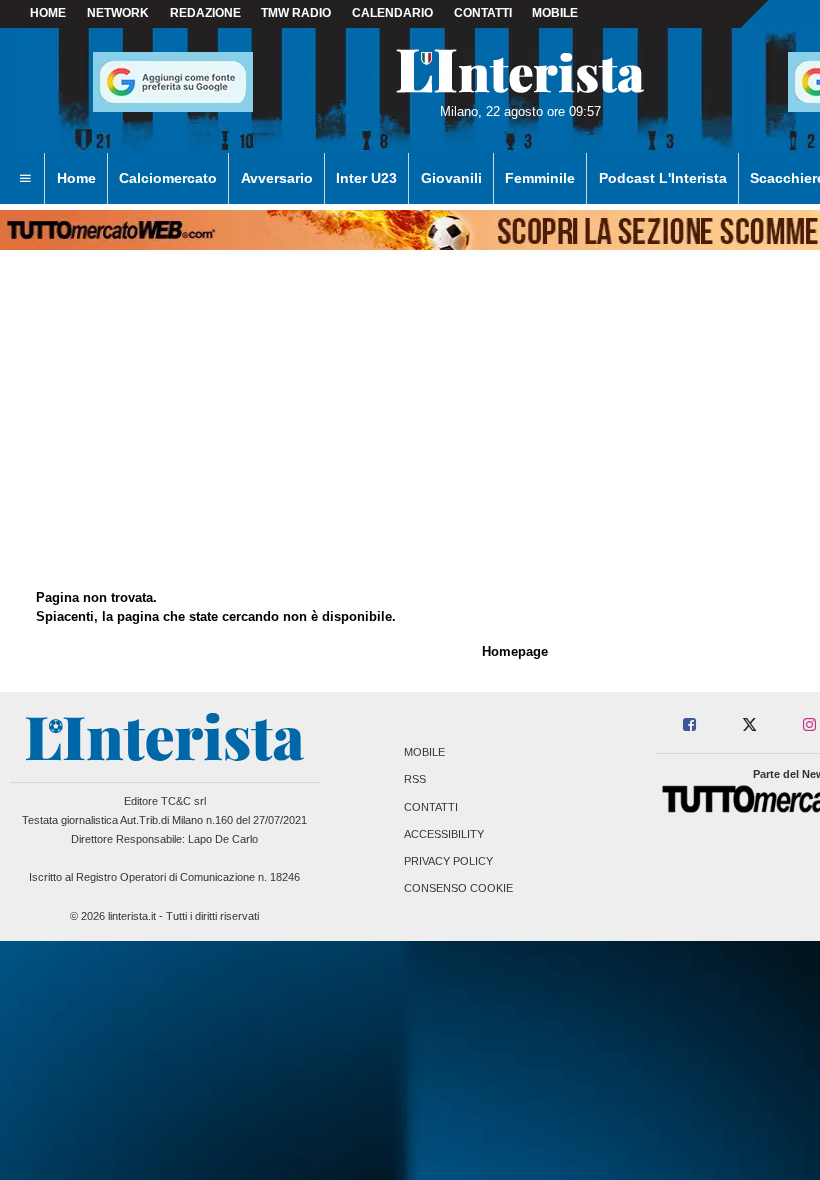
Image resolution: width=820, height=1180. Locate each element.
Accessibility (444, 834)
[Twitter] (749, 725)
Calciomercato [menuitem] (168, 178)
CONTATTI (483, 13)
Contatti (431, 807)
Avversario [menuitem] (277, 178)
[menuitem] (25, 179)
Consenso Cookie (458, 889)
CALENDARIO (392, 13)
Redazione (205, 13)
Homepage (515, 651)
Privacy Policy (448, 861)
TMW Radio (296, 13)
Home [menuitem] (76, 178)
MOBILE (555, 13)
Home (48, 13)
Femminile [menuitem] (540, 178)
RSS (415, 780)
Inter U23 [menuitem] (366, 178)
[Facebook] (690, 725)
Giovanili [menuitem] (451, 178)
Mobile (424, 753)
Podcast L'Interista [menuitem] (663, 178)
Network (118, 13)
